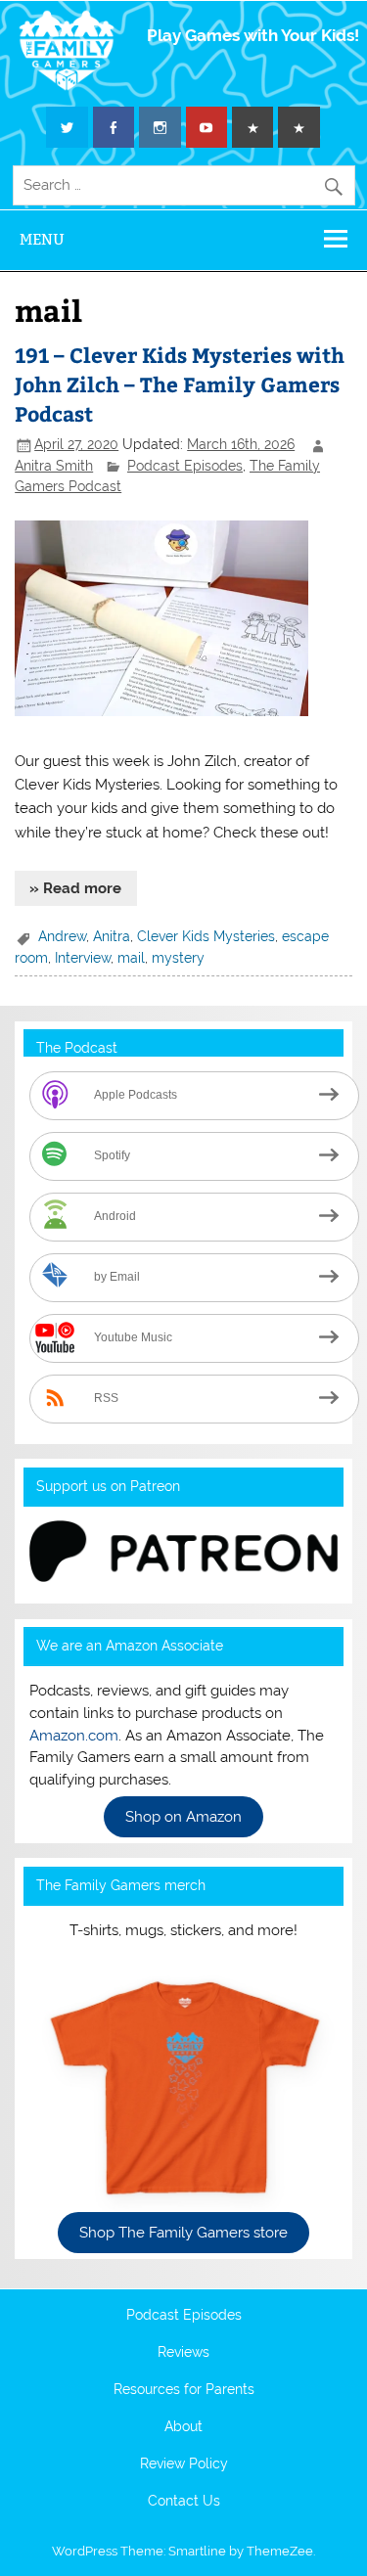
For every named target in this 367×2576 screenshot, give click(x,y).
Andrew (62, 936)
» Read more (75, 888)
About (183, 2427)
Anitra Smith (54, 466)
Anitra (112, 936)
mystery (178, 958)
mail (131, 958)
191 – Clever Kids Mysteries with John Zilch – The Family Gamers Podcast (180, 384)
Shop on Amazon (183, 1817)
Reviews (183, 2353)
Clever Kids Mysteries (206, 936)
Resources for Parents (184, 2390)
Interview (83, 958)
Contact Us (184, 2502)
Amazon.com (74, 1736)
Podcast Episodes (185, 466)
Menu (42, 239)
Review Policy (184, 2464)
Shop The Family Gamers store (183, 2233)
